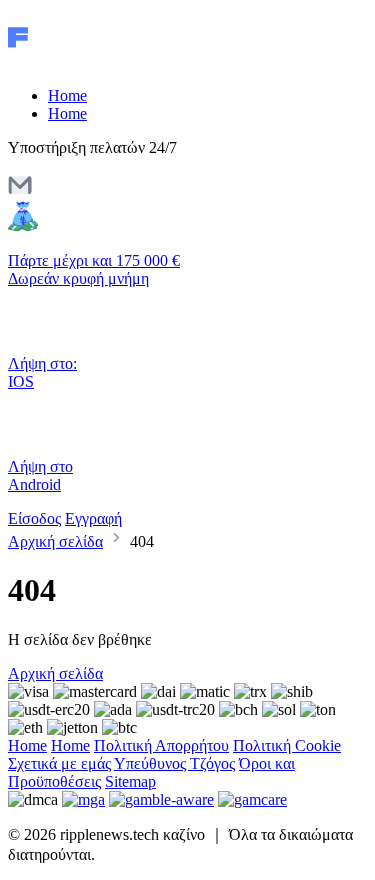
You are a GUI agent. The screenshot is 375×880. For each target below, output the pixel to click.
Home (67, 95)
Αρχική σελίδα (55, 541)
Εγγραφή (93, 518)
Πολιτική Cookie (287, 745)
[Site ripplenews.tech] (92, 61)
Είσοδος (34, 518)
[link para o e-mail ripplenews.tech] (20, 191)
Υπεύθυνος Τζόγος (174, 763)
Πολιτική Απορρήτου (161, 745)
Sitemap (130, 781)
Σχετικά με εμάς (59, 763)
